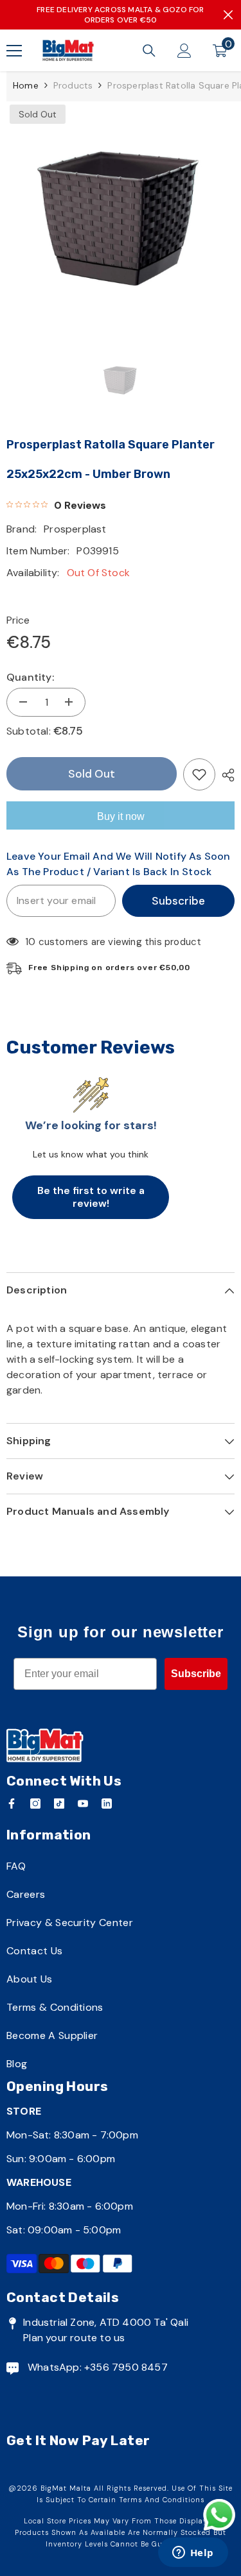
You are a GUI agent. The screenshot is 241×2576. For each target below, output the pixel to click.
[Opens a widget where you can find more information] (193, 2554)
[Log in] (184, 51)
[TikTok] (59, 1804)
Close (228, 15)
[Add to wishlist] (199, 774)
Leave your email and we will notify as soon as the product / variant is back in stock (119, 864)
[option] (121, 216)
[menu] (14, 51)
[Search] (149, 51)
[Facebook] (12, 1804)
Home (26, 85)
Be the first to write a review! (91, 1197)
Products (73, 85)
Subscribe (178, 901)
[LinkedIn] (107, 1804)
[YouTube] (83, 1804)
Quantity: (30, 677)
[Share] (225, 775)
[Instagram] (35, 1804)
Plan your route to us (74, 2338)
